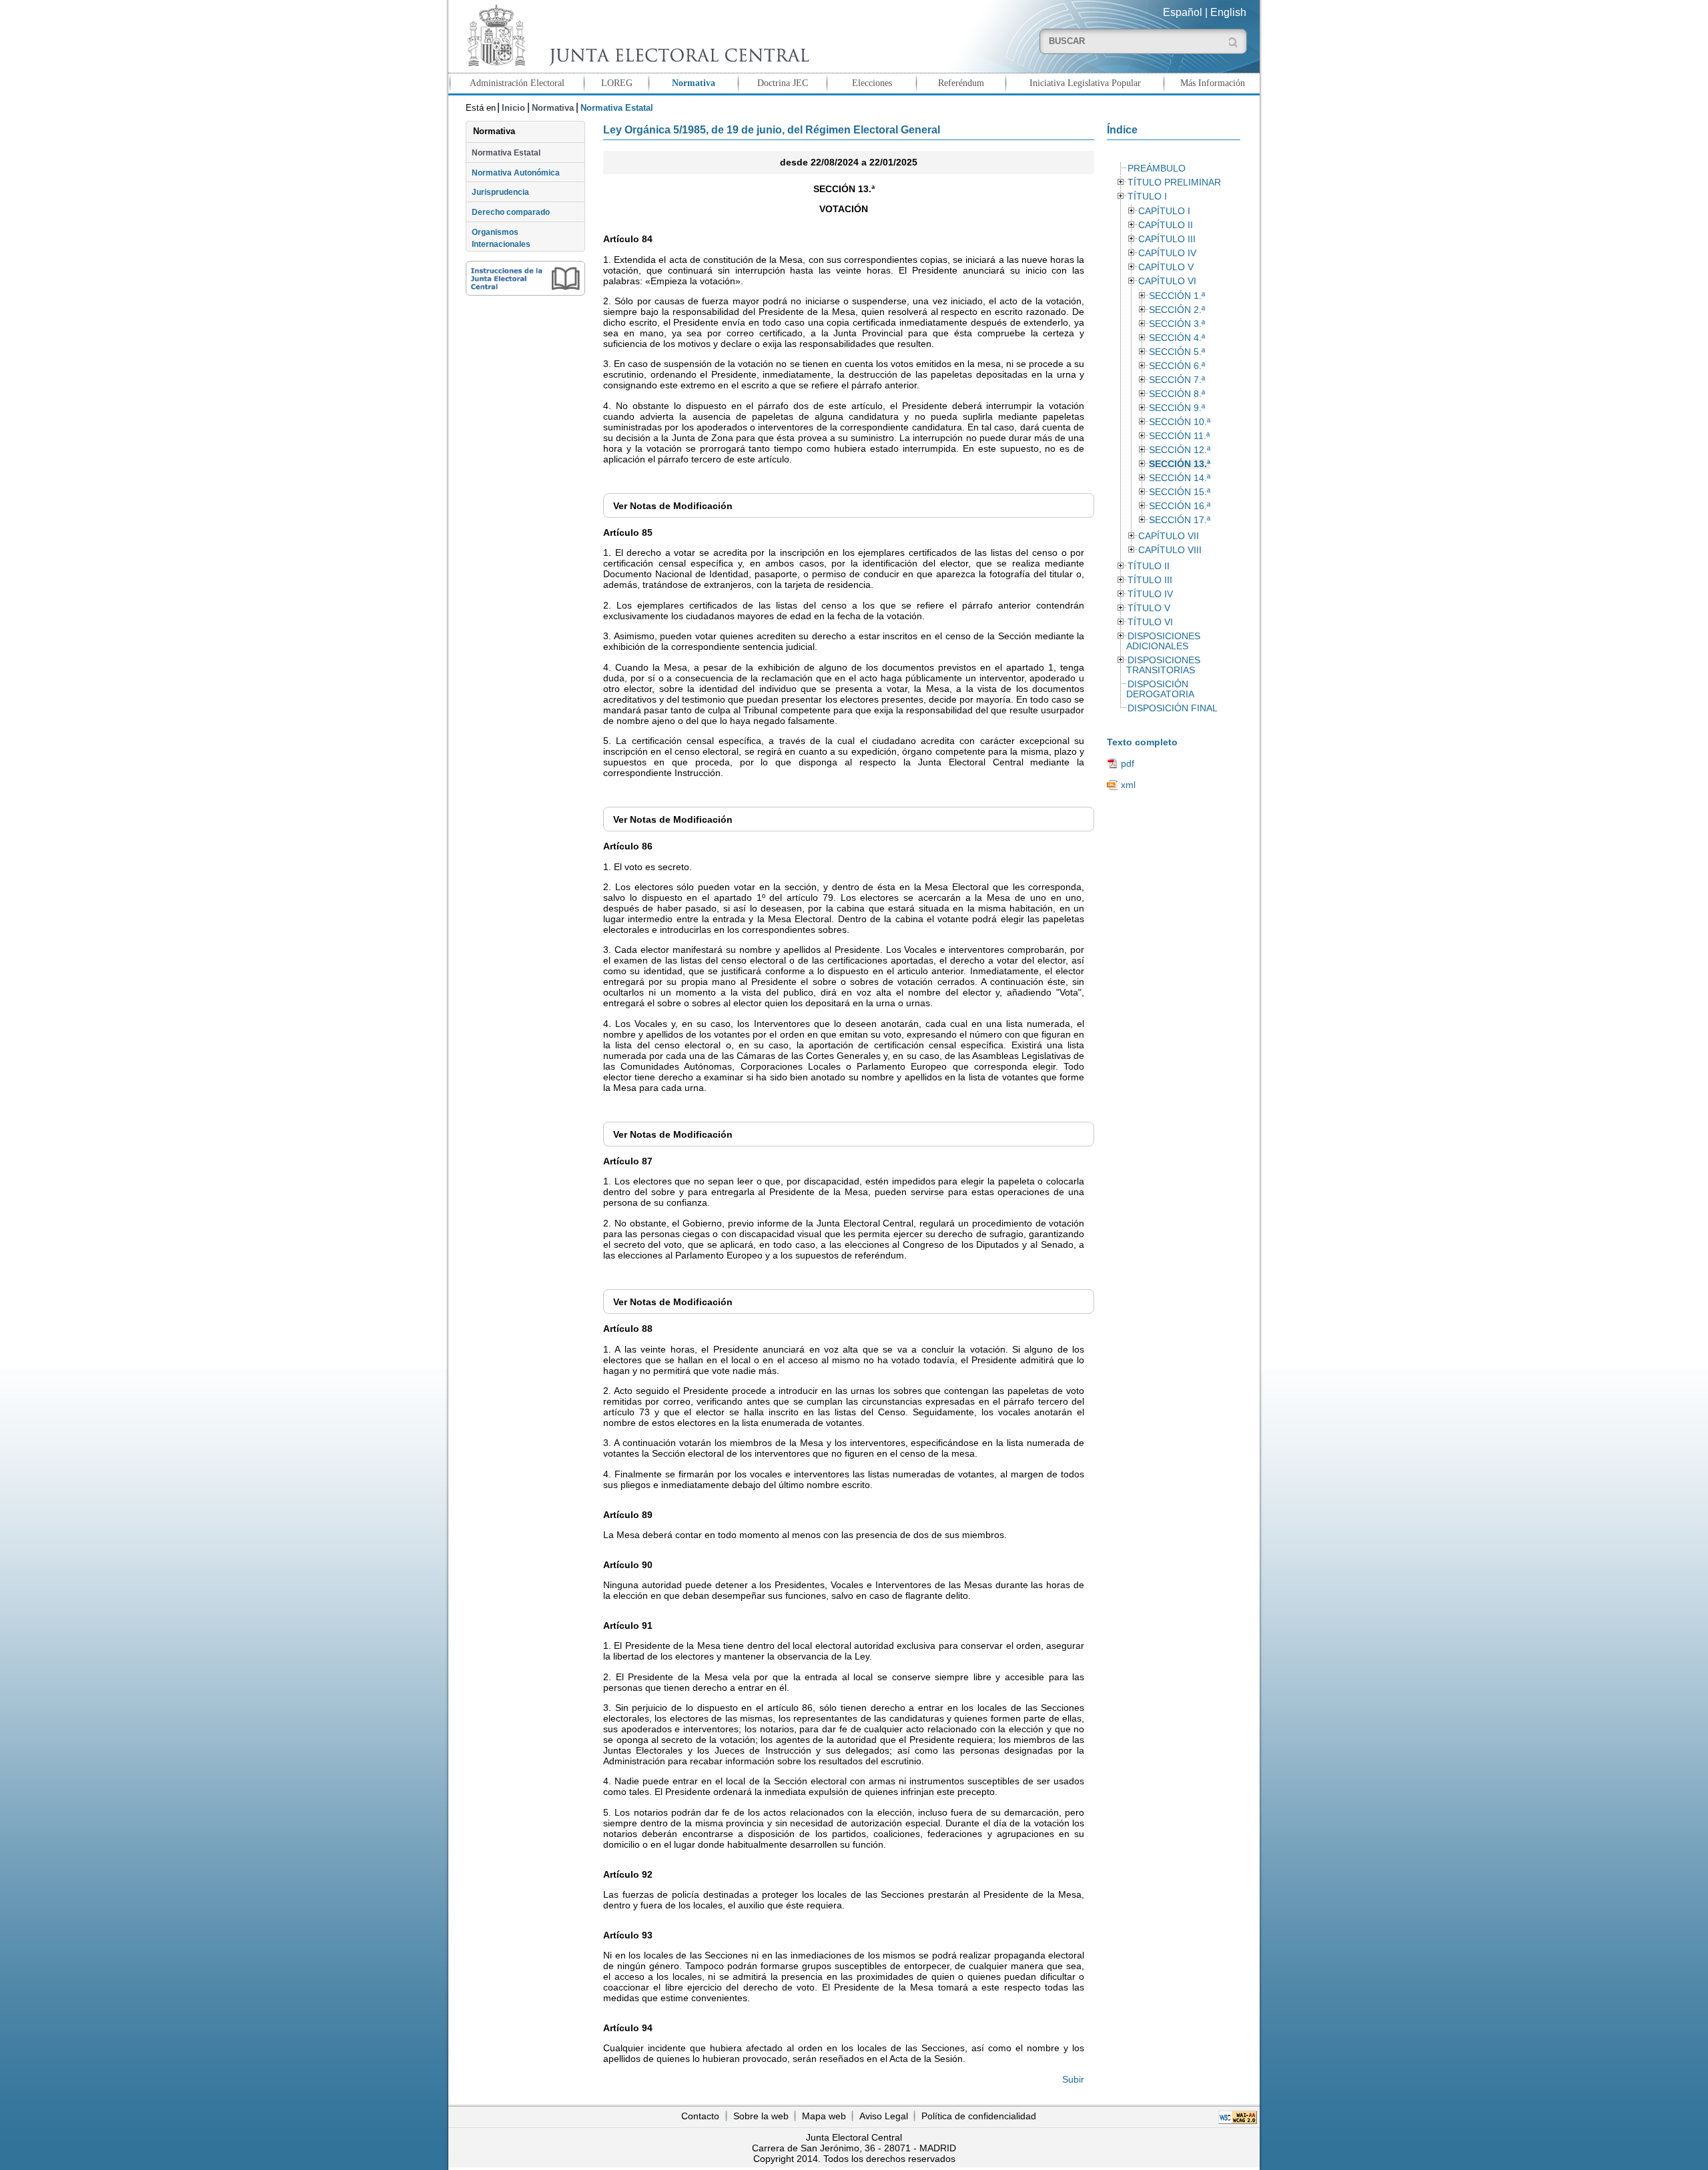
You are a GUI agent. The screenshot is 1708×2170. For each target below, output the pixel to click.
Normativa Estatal (506, 153)
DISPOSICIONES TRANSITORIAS (1163, 665)
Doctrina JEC (783, 83)
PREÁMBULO (1157, 168)
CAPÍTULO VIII (1170, 550)
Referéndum (961, 83)
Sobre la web (761, 2116)
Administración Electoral (517, 83)
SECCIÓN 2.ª (1177, 310)
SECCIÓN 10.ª (1180, 422)
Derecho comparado (511, 212)
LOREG (617, 83)
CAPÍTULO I (1164, 211)
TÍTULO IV (1150, 594)
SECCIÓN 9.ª (1177, 408)
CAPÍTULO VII (1169, 536)
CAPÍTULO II (1166, 225)
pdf (1128, 763)
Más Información (1213, 83)
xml (1128, 785)
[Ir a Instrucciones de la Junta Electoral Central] (525, 278)
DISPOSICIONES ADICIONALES (1163, 641)
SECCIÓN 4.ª (1177, 338)
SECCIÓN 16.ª (1180, 506)
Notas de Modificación (673, 506)
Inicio (513, 108)
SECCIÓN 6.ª (1177, 366)
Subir (1073, 2079)
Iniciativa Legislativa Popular (1085, 83)
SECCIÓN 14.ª (1180, 478)
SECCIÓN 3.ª (1177, 324)
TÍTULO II (1149, 566)
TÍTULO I (1147, 197)
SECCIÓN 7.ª (1177, 380)
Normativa (694, 83)
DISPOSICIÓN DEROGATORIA (1160, 689)
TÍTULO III (1150, 580)
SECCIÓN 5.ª (1177, 352)
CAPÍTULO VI (1167, 281)
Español (1183, 12)
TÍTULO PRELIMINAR (1174, 183)
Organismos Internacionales (501, 238)
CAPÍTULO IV (1167, 253)
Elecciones (872, 83)
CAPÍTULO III (1167, 239)
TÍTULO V (1149, 608)
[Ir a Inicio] (635, 36)
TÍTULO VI (1150, 622)
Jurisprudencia (500, 192)
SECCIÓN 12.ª (1180, 450)
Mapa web (824, 2116)
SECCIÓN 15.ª (1180, 492)
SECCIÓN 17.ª (1180, 520)
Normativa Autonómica (516, 173)
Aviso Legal (884, 2116)
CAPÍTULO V (1166, 267)
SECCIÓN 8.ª (1177, 394)
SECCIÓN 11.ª (1179, 436)
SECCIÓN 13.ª (1180, 464)
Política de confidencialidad (979, 2116)
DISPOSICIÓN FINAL (1173, 708)
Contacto (700, 2116)
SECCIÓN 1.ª (1177, 296)
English (1228, 12)
